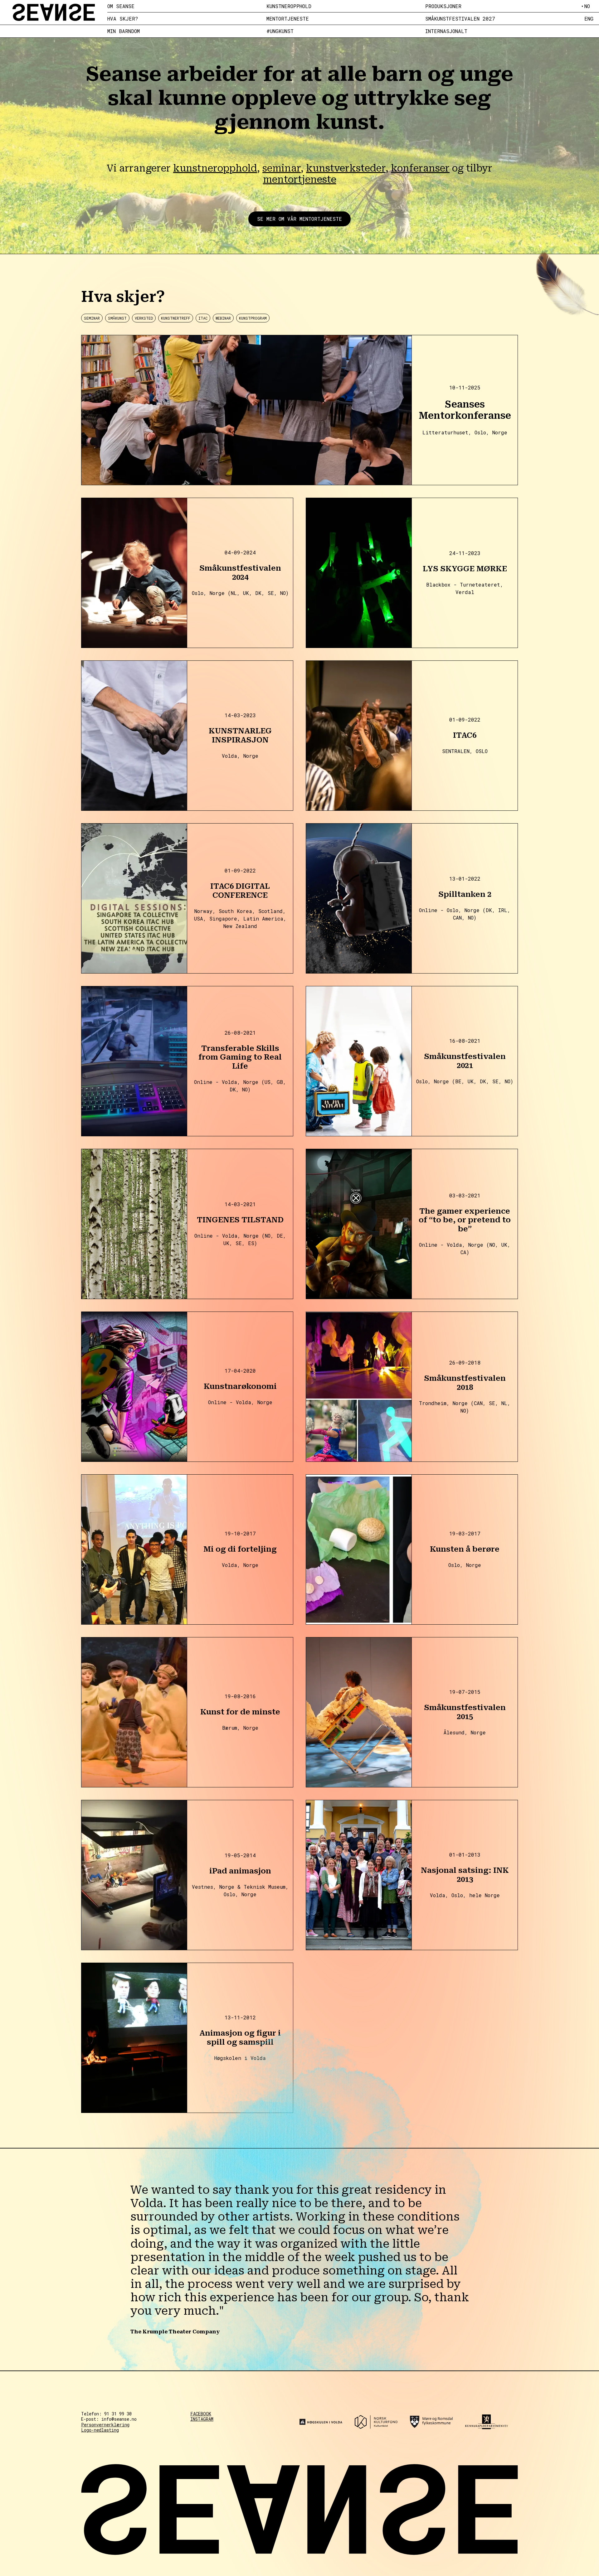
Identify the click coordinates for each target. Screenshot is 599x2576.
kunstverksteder (346, 168)
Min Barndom (124, 31)
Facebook (201, 2414)
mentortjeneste (300, 179)
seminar (282, 168)
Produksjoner (443, 6)
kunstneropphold (215, 168)
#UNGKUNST (280, 31)
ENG (589, 19)
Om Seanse (121, 6)
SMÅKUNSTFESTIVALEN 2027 (460, 19)
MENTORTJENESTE (288, 19)
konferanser (420, 168)
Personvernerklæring (105, 2425)
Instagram (202, 2419)
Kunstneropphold (289, 6)
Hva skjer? (123, 19)
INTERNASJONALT (446, 31)
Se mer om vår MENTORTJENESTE (299, 219)
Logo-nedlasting (100, 2430)
